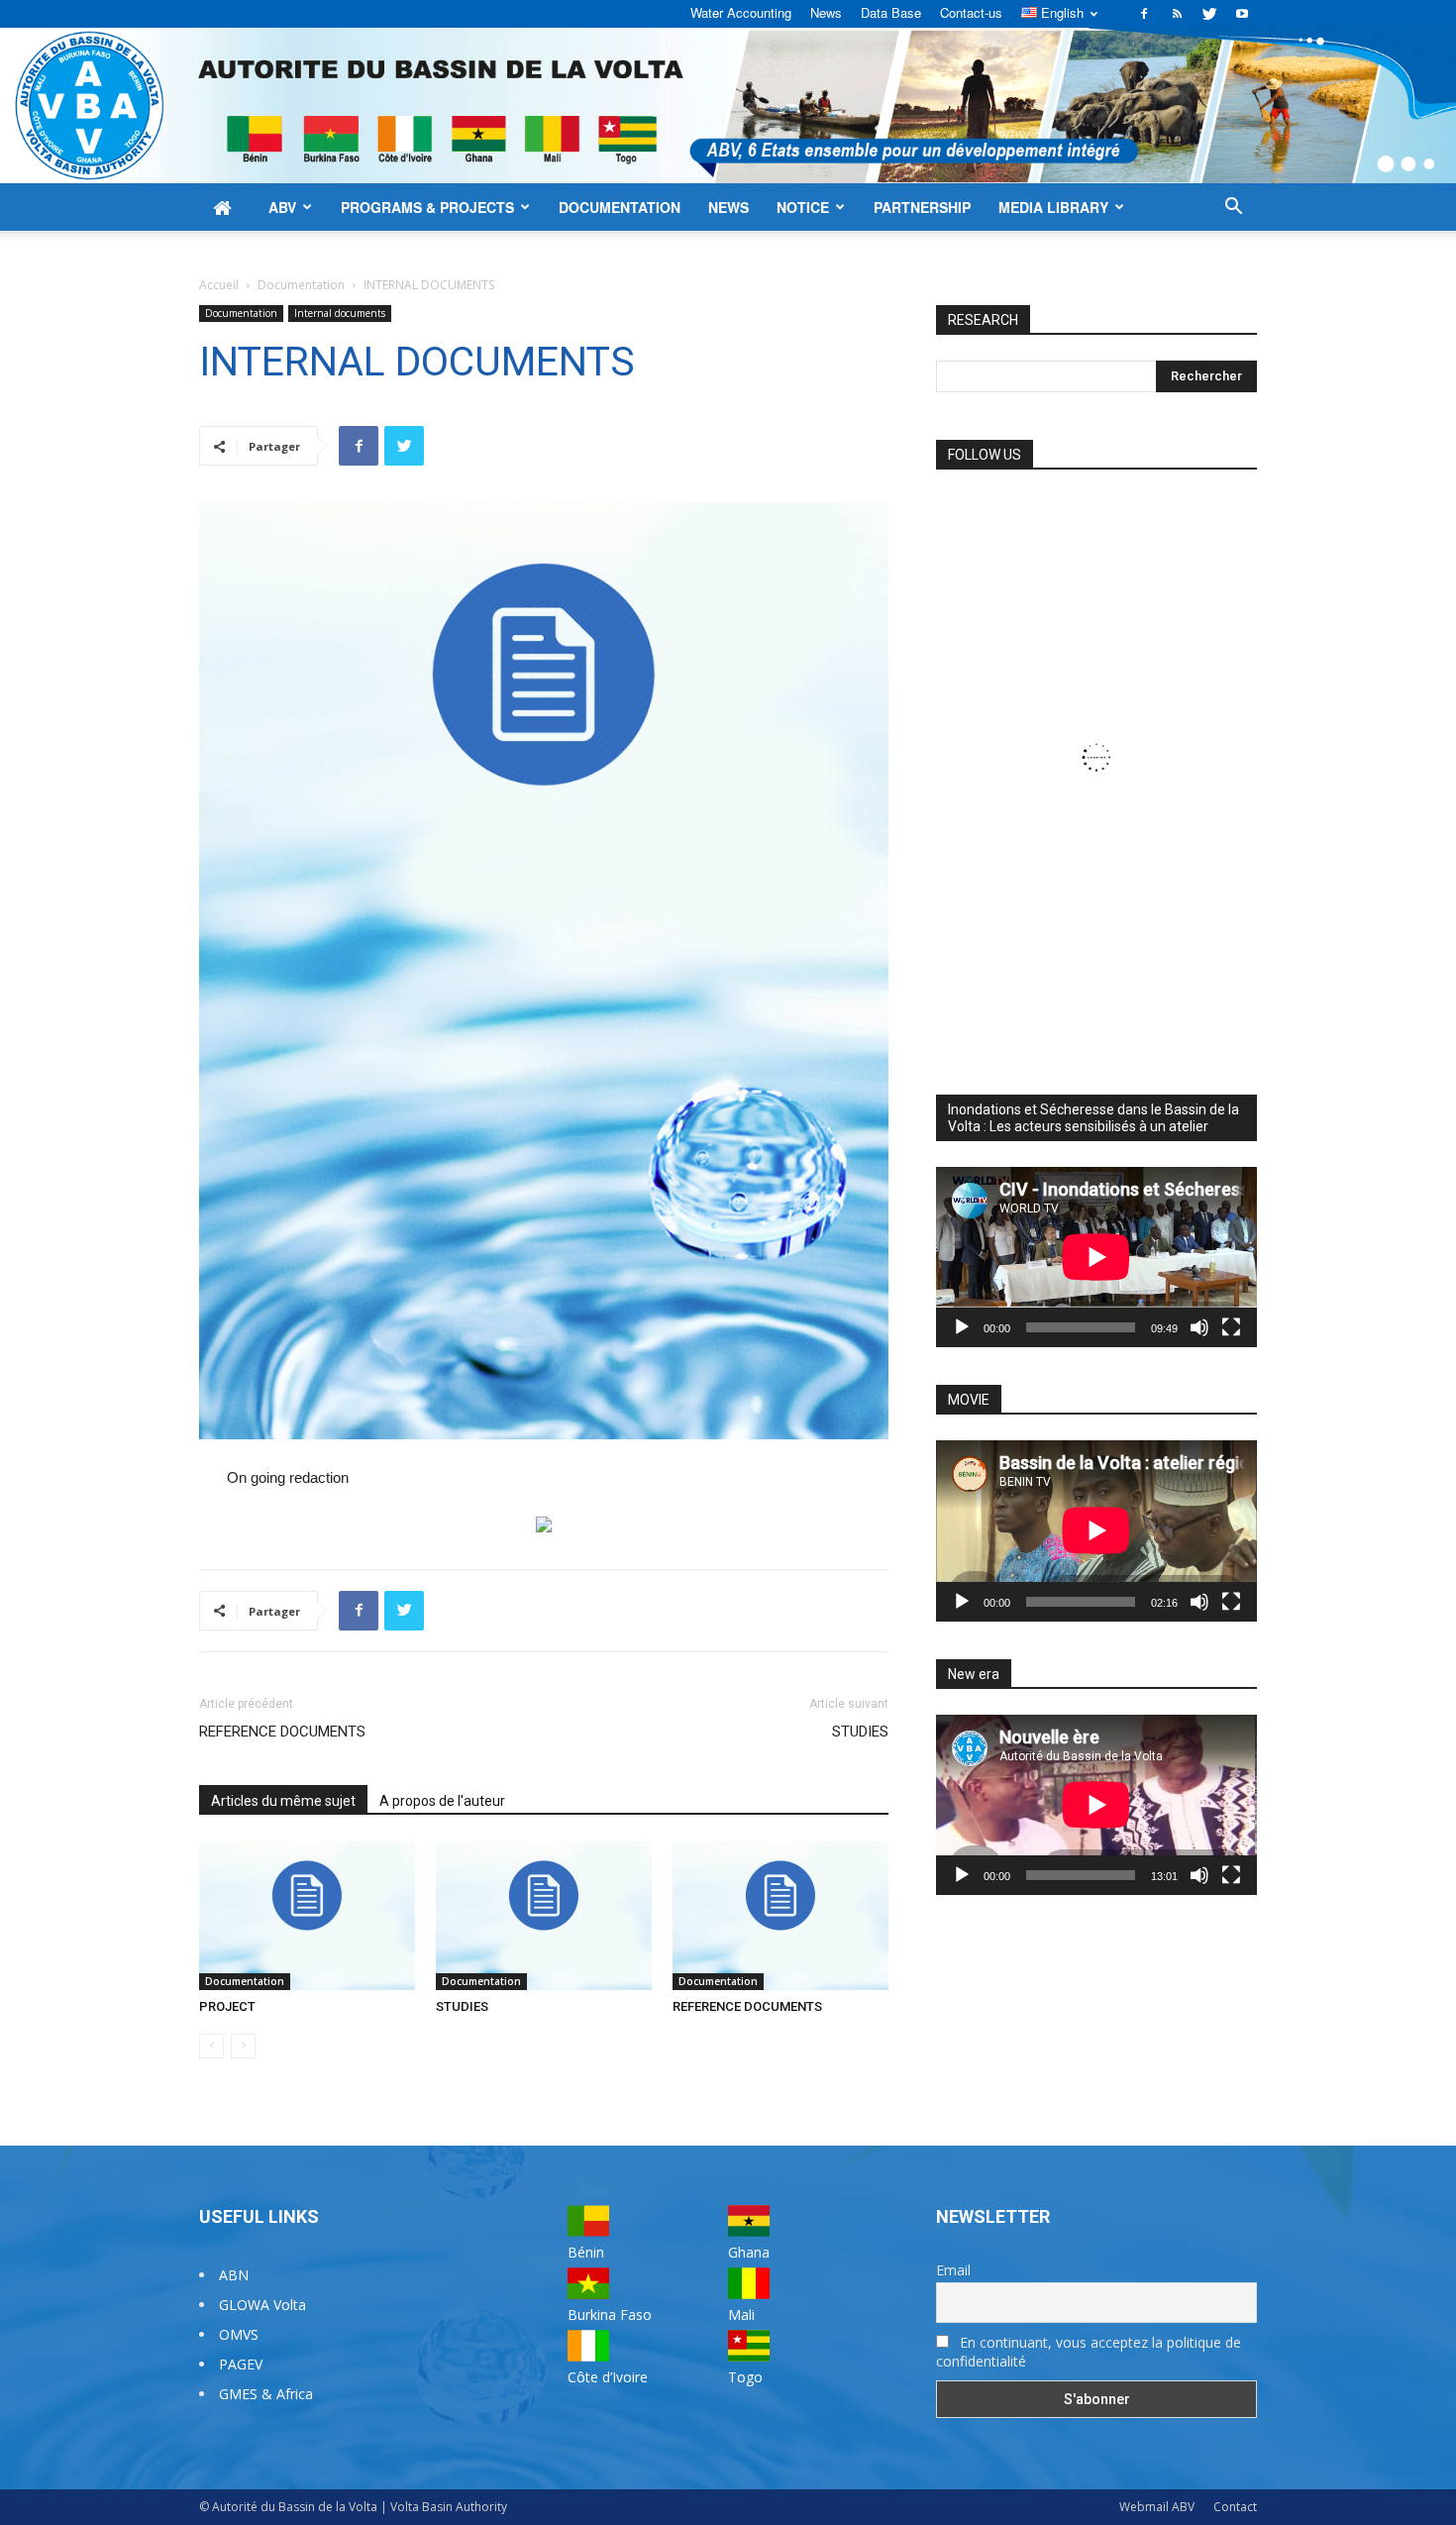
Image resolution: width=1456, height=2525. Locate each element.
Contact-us (971, 12)
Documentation (301, 285)
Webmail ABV (1157, 2507)
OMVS (239, 2334)
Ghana (749, 2252)
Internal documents (340, 313)
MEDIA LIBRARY (1053, 207)
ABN (234, 2275)
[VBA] (728, 105)
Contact (1235, 2507)
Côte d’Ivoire (608, 2377)
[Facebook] (1144, 14)
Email (953, 2270)
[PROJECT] (307, 1916)
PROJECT (227, 2006)
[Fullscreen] (1231, 1327)
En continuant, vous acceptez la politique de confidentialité (1089, 2352)
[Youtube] (1242, 14)
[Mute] (1199, 1327)
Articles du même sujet (283, 1801)
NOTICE (803, 207)
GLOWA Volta (262, 2305)
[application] (1096, 1257)
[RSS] (1177, 14)
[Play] (962, 1327)
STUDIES (860, 1732)
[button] (1233, 209)
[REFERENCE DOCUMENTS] (780, 1916)
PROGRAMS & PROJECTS (427, 207)
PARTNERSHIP (922, 207)
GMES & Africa (266, 2394)
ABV (282, 207)
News (826, 12)
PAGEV (241, 2364)
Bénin (586, 2252)
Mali (741, 2315)
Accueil (219, 285)
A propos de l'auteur (442, 1801)
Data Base (891, 12)
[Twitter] (1209, 14)
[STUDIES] (544, 1916)
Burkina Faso (610, 2315)
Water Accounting (741, 12)
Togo (745, 2377)
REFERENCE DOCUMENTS (282, 1732)
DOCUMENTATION (620, 207)
